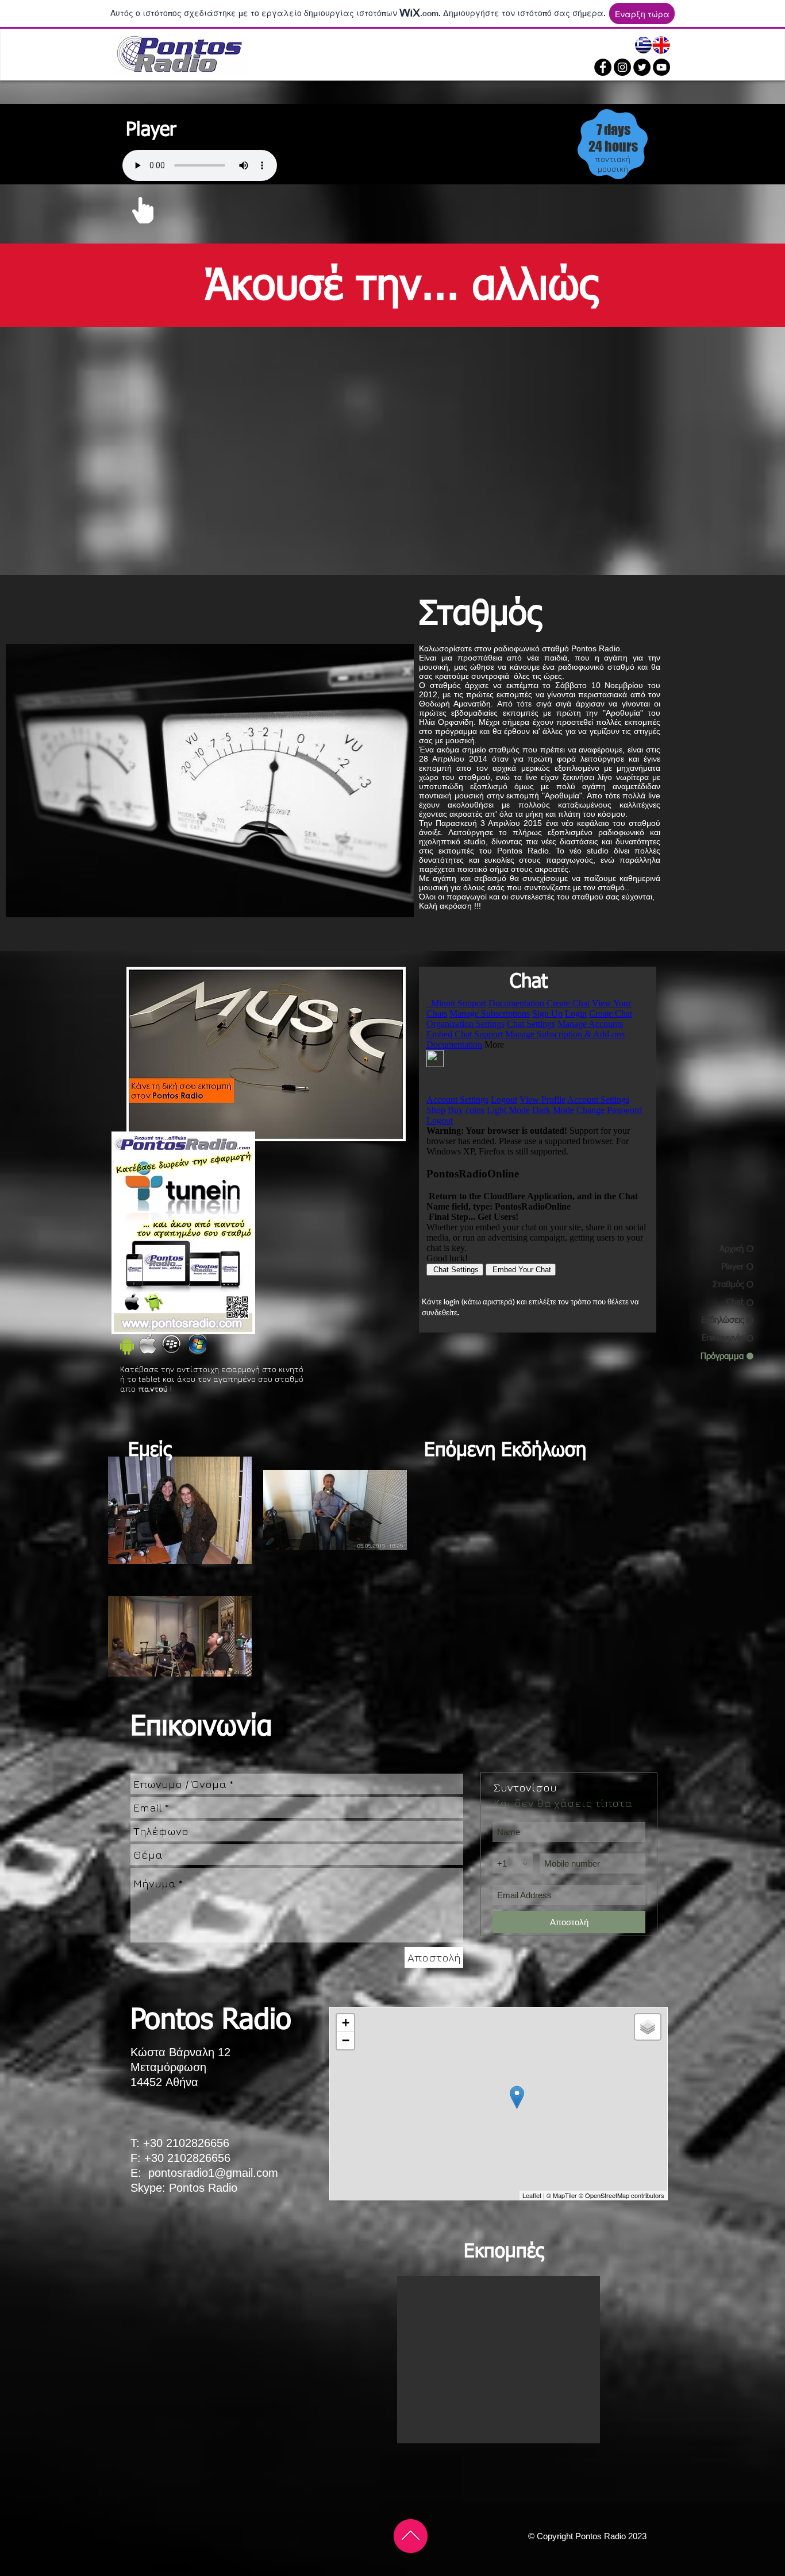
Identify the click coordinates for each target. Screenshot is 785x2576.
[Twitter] (642, 67)
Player (151, 130)
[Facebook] (603, 67)
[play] (382, 1131)
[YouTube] (661, 67)
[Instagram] (622, 67)
